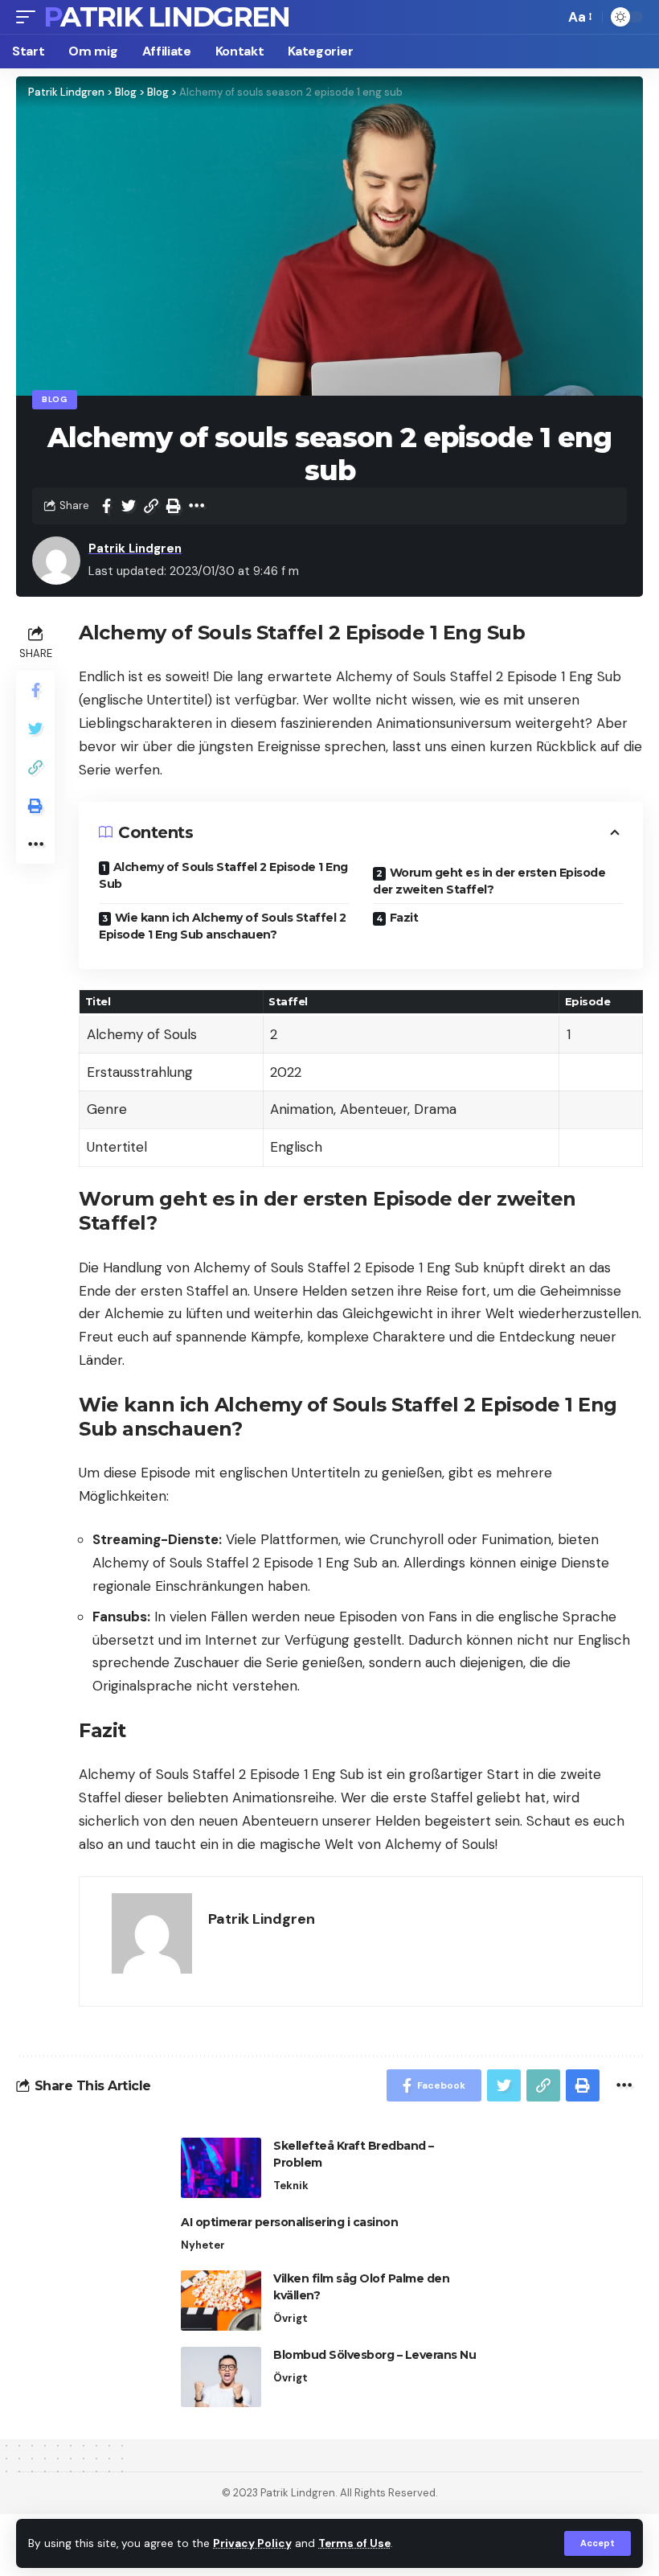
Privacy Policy (252, 2543)
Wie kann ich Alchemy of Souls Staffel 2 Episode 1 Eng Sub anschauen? (222, 926)
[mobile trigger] (30, 17)
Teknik (291, 2186)
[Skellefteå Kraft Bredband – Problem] (221, 2168)
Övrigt (291, 2318)
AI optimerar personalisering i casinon (289, 2222)
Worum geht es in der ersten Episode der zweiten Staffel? (489, 881)
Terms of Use (354, 2543)
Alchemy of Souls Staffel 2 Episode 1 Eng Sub (223, 875)
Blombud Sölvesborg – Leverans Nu (375, 2355)
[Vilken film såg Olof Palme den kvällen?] (221, 2301)
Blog (55, 399)
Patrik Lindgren (167, 17)
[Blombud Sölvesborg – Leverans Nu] (221, 2377)
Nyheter (203, 2245)
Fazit (404, 918)
